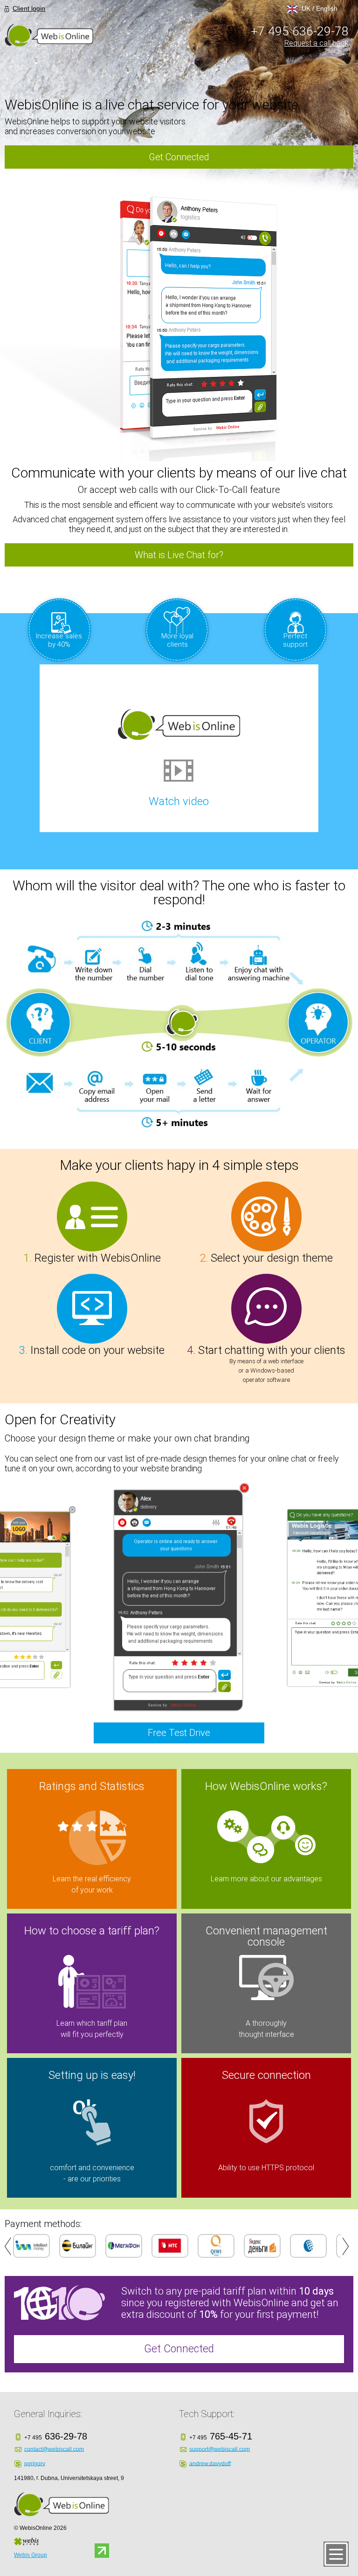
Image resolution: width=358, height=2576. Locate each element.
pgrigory (35, 2463)
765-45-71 (221, 2436)
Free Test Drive (179, 1733)
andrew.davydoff (210, 2463)
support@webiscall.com (220, 2449)
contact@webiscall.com (54, 2449)
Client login (29, 8)
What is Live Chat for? (179, 555)
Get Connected (179, 157)
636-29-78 (300, 31)
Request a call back (317, 43)
